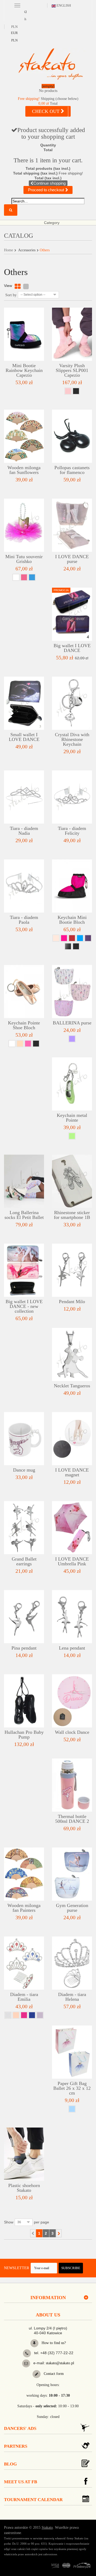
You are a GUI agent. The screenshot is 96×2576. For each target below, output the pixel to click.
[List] (26, 287)
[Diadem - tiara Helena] (72, 1963)
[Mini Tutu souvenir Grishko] (24, 525)
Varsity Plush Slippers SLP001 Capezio (72, 370)
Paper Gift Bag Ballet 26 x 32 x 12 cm (72, 2088)
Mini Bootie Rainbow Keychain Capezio (24, 370)
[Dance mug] (24, 1439)
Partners (16, 2446)
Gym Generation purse (72, 1908)
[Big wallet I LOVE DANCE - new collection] (24, 1270)
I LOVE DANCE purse (72, 559)
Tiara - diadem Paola (24, 920)
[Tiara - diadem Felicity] (72, 797)
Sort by (11, 295)
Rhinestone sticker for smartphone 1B (72, 1215)
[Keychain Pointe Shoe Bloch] (24, 992)
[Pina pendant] (24, 1617)
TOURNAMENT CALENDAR (33, 2500)
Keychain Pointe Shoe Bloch (24, 1025)
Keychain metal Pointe (72, 1118)
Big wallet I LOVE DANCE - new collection (24, 1306)
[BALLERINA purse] (72, 992)
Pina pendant (24, 1648)
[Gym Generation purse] (72, 1874)
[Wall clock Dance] (72, 1701)
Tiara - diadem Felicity (72, 831)
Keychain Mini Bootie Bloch (72, 920)
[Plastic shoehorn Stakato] (24, 2154)
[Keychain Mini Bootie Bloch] (72, 886)
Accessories (27, 250)
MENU (17, 5)
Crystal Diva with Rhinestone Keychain (72, 739)
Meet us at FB (21, 2482)
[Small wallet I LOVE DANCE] (24, 703)
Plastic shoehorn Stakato (24, 2188)
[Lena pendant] (72, 1617)
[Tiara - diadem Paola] (24, 886)
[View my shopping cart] (48, 89)
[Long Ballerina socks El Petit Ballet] (24, 1181)
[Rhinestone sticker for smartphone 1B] (72, 1181)
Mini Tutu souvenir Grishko (24, 559)
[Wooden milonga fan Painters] (24, 1874)
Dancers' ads (20, 2428)
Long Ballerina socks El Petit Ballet (24, 1215)
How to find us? (53, 2343)
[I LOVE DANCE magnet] (72, 1439)
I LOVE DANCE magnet (72, 1472)
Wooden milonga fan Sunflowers (24, 470)
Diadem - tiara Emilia (24, 1997)
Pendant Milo (72, 1302)
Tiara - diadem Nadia (24, 831)
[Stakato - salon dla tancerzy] (51, 64)
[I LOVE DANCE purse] (72, 525)
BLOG (10, 2464)
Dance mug (24, 1470)
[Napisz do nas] (26, 2363)
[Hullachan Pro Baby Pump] (24, 1701)
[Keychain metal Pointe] (72, 1084)
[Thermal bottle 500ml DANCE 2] (72, 1785)
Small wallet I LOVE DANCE (24, 737)
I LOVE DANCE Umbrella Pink (72, 1561)
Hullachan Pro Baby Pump (24, 1735)
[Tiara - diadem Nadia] (24, 797)
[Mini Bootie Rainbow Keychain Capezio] (24, 334)
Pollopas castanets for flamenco (72, 470)
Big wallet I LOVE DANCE (72, 648)
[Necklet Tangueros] (72, 1354)
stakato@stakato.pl (60, 2363)
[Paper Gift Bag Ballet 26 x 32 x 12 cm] (72, 2052)
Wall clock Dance (72, 1732)
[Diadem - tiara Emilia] (24, 1963)
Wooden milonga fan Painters (24, 1908)
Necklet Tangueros (72, 1386)
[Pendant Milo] (72, 1270)
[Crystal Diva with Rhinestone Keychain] (72, 703)
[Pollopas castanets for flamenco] (72, 436)
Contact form (53, 2374)
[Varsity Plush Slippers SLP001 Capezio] (72, 334)
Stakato (47, 2528)
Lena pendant (72, 1648)
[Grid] (18, 287)
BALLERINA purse (72, 1023)
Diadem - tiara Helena (72, 1997)
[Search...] (11, 210)
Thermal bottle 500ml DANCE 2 (72, 1819)
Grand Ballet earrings (24, 1561)
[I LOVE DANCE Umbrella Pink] (72, 1528)
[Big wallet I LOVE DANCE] (72, 614)
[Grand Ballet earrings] (24, 1528)
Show (9, 2222)
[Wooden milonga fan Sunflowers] (24, 436)
